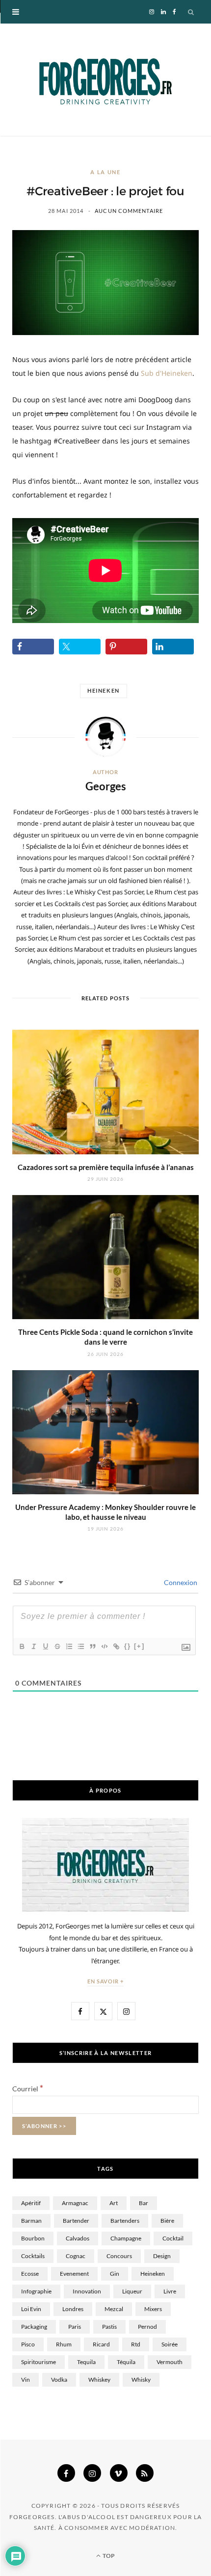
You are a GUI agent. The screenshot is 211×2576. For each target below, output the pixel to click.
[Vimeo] (119, 2473)
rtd (136, 2344)
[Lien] (116, 1646)
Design (162, 2256)
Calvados (78, 2238)
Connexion (180, 1582)
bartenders (125, 2221)
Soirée (170, 2344)
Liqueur (132, 2291)
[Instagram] (92, 2473)
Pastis (109, 2327)
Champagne (126, 2238)
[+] (139, 1646)
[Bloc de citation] (92, 1646)
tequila (86, 2362)
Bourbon (33, 2238)
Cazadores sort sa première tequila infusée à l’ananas (106, 1167)
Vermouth (170, 2362)
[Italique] (33, 1646)
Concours (119, 2256)
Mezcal (114, 2309)
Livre (170, 2291)
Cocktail (173, 2238)
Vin (26, 2380)
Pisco (28, 2344)
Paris (75, 2327)
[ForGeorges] (105, 80)
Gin (115, 2274)
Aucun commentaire (129, 211)
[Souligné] (45, 1646)
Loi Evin (31, 2309)
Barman (31, 2221)
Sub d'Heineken (167, 373)
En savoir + (106, 1981)
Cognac (76, 2256)
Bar (144, 2203)
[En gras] (22, 1646)
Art (114, 2203)
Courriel (28, 2089)
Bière (167, 2221)
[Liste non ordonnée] (80, 1646)
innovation (87, 2291)
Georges (106, 786)
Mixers (153, 2309)
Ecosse (30, 2274)
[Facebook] (66, 2473)
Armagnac (75, 2203)
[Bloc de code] (104, 1646)
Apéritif (31, 2203)
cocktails (33, 2256)
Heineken (104, 690)
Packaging (34, 2327)
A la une (105, 172)
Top (108, 2556)
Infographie (36, 2291)
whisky (141, 2380)
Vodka (59, 2380)
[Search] (191, 12)
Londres (73, 2309)
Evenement (74, 2274)
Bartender (76, 2221)
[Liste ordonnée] (69, 1646)
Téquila (126, 2362)
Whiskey (99, 2380)
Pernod (147, 2327)
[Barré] (57, 1646)
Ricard (101, 2344)
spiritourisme (39, 2362)
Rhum (64, 2344)
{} (128, 1646)
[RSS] (145, 2473)
